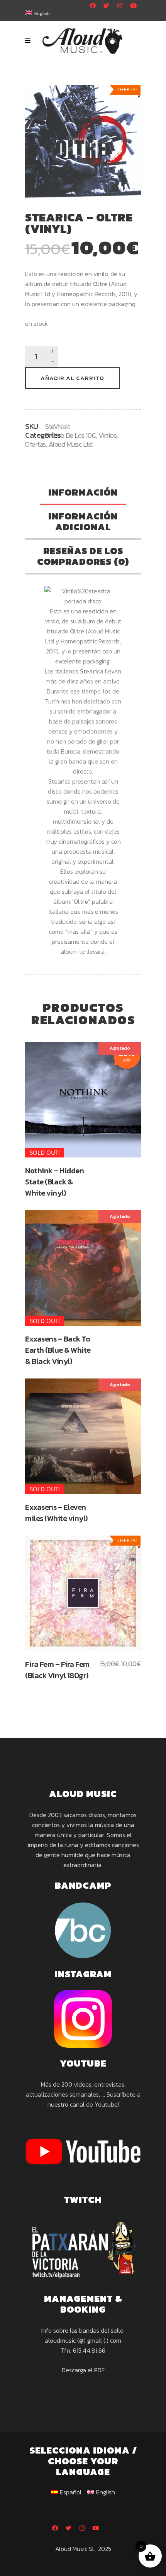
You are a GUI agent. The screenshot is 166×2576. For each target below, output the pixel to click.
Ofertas (36, 444)
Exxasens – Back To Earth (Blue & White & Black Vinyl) (58, 1350)
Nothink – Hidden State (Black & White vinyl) (54, 1182)
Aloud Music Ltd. (71, 444)
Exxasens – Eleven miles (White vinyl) (56, 1513)
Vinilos (108, 435)
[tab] (83, 493)
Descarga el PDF (83, 2370)
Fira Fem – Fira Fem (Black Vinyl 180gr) (57, 1670)
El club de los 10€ (70, 435)
